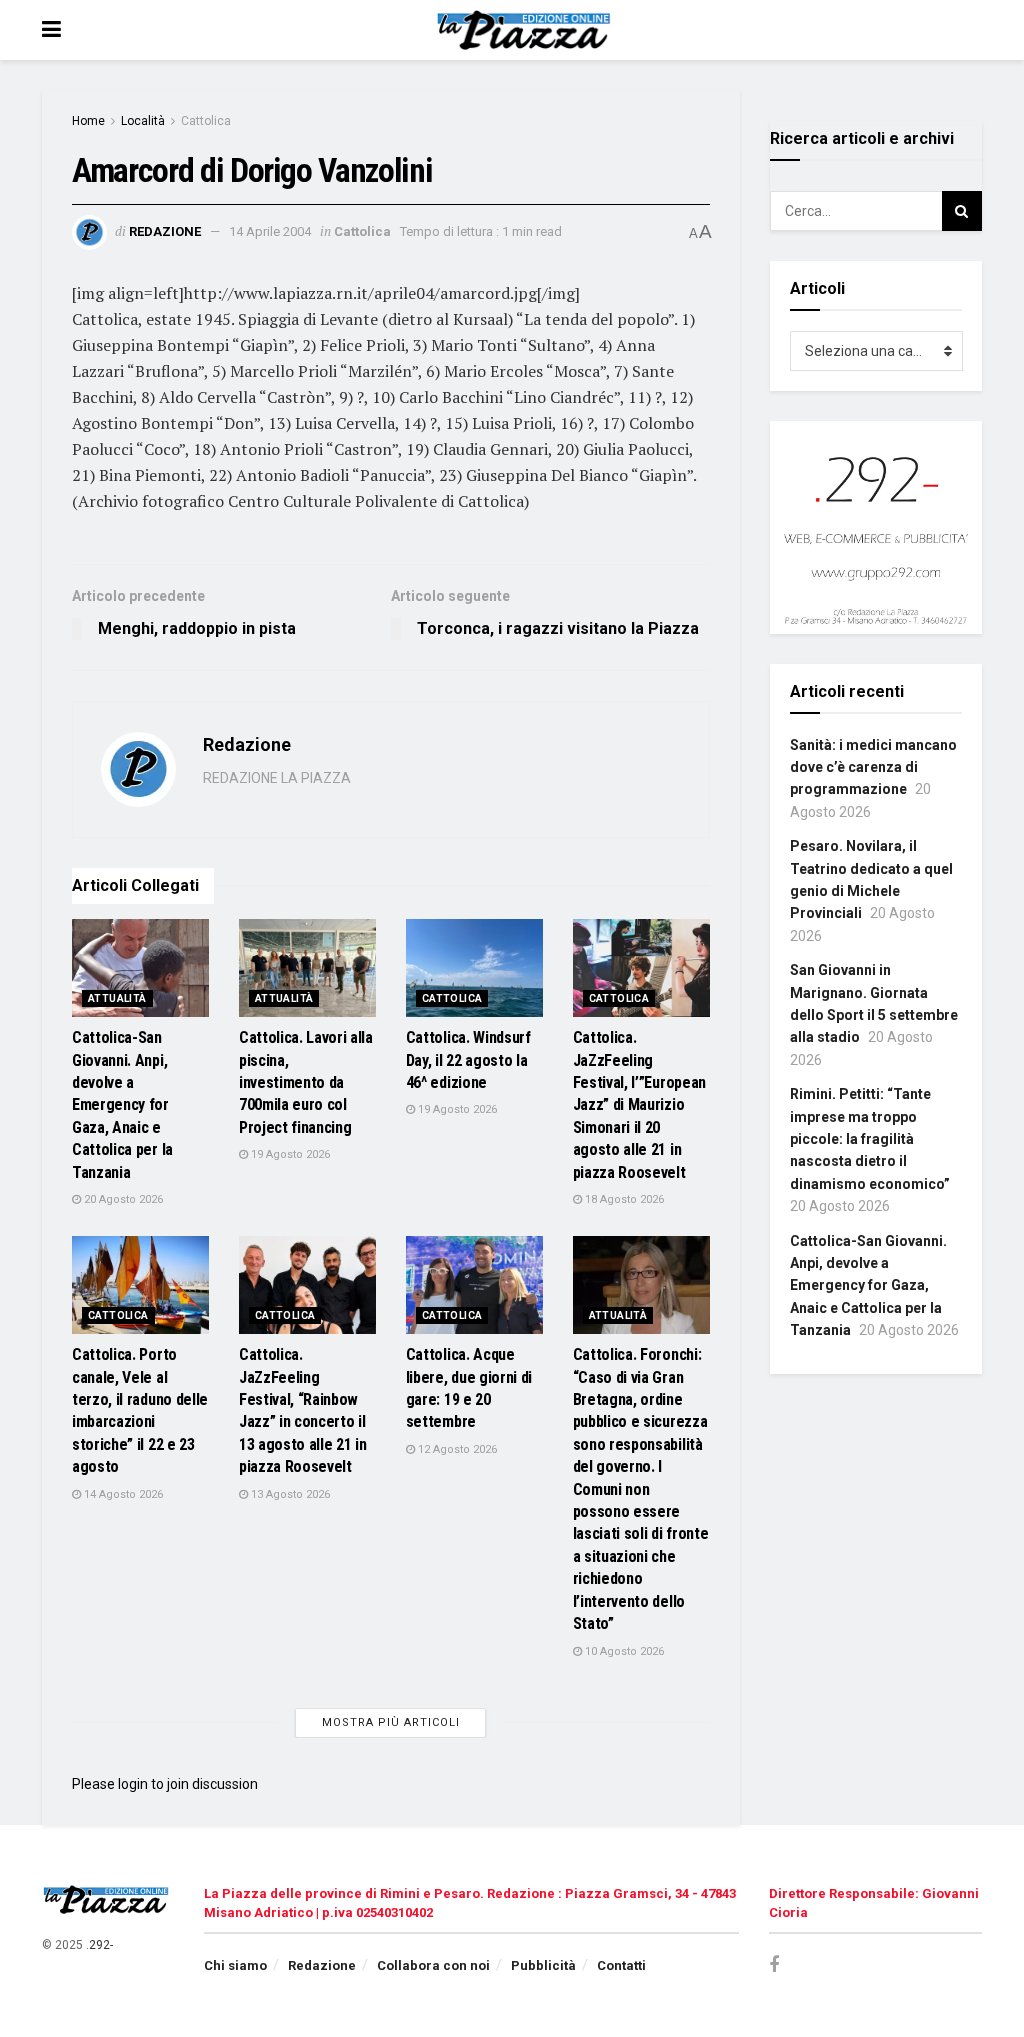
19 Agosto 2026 (289, 1154)
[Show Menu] (51, 30)
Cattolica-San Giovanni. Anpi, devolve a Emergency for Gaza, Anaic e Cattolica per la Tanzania (122, 1104)
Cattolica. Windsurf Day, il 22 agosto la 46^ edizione (468, 1060)
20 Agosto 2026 (122, 1199)
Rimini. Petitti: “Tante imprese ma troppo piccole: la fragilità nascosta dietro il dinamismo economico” (870, 1139)
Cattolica (206, 121)
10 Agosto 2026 (623, 1651)
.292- (99, 1945)
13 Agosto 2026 (289, 1494)
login (133, 1784)
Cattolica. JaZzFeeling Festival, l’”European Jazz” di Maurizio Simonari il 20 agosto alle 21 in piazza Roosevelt (639, 1104)
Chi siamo (235, 1965)
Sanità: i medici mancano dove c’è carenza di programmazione (873, 767)
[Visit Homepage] (526, 30)
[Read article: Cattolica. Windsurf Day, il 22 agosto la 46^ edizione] (474, 968)
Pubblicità (543, 1965)
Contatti (621, 1965)
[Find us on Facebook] (774, 1965)
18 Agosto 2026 (623, 1199)
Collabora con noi (433, 1965)
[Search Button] (962, 211)
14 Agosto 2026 (122, 1494)
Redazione (165, 231)
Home (88, 121)
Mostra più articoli (391, 1722)
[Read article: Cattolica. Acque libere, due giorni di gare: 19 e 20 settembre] (474, 1285)
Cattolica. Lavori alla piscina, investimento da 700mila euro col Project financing (306, 1082)
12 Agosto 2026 (456, 1449)
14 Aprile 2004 (270, 231)
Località (143, 121)
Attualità (117, 998)
